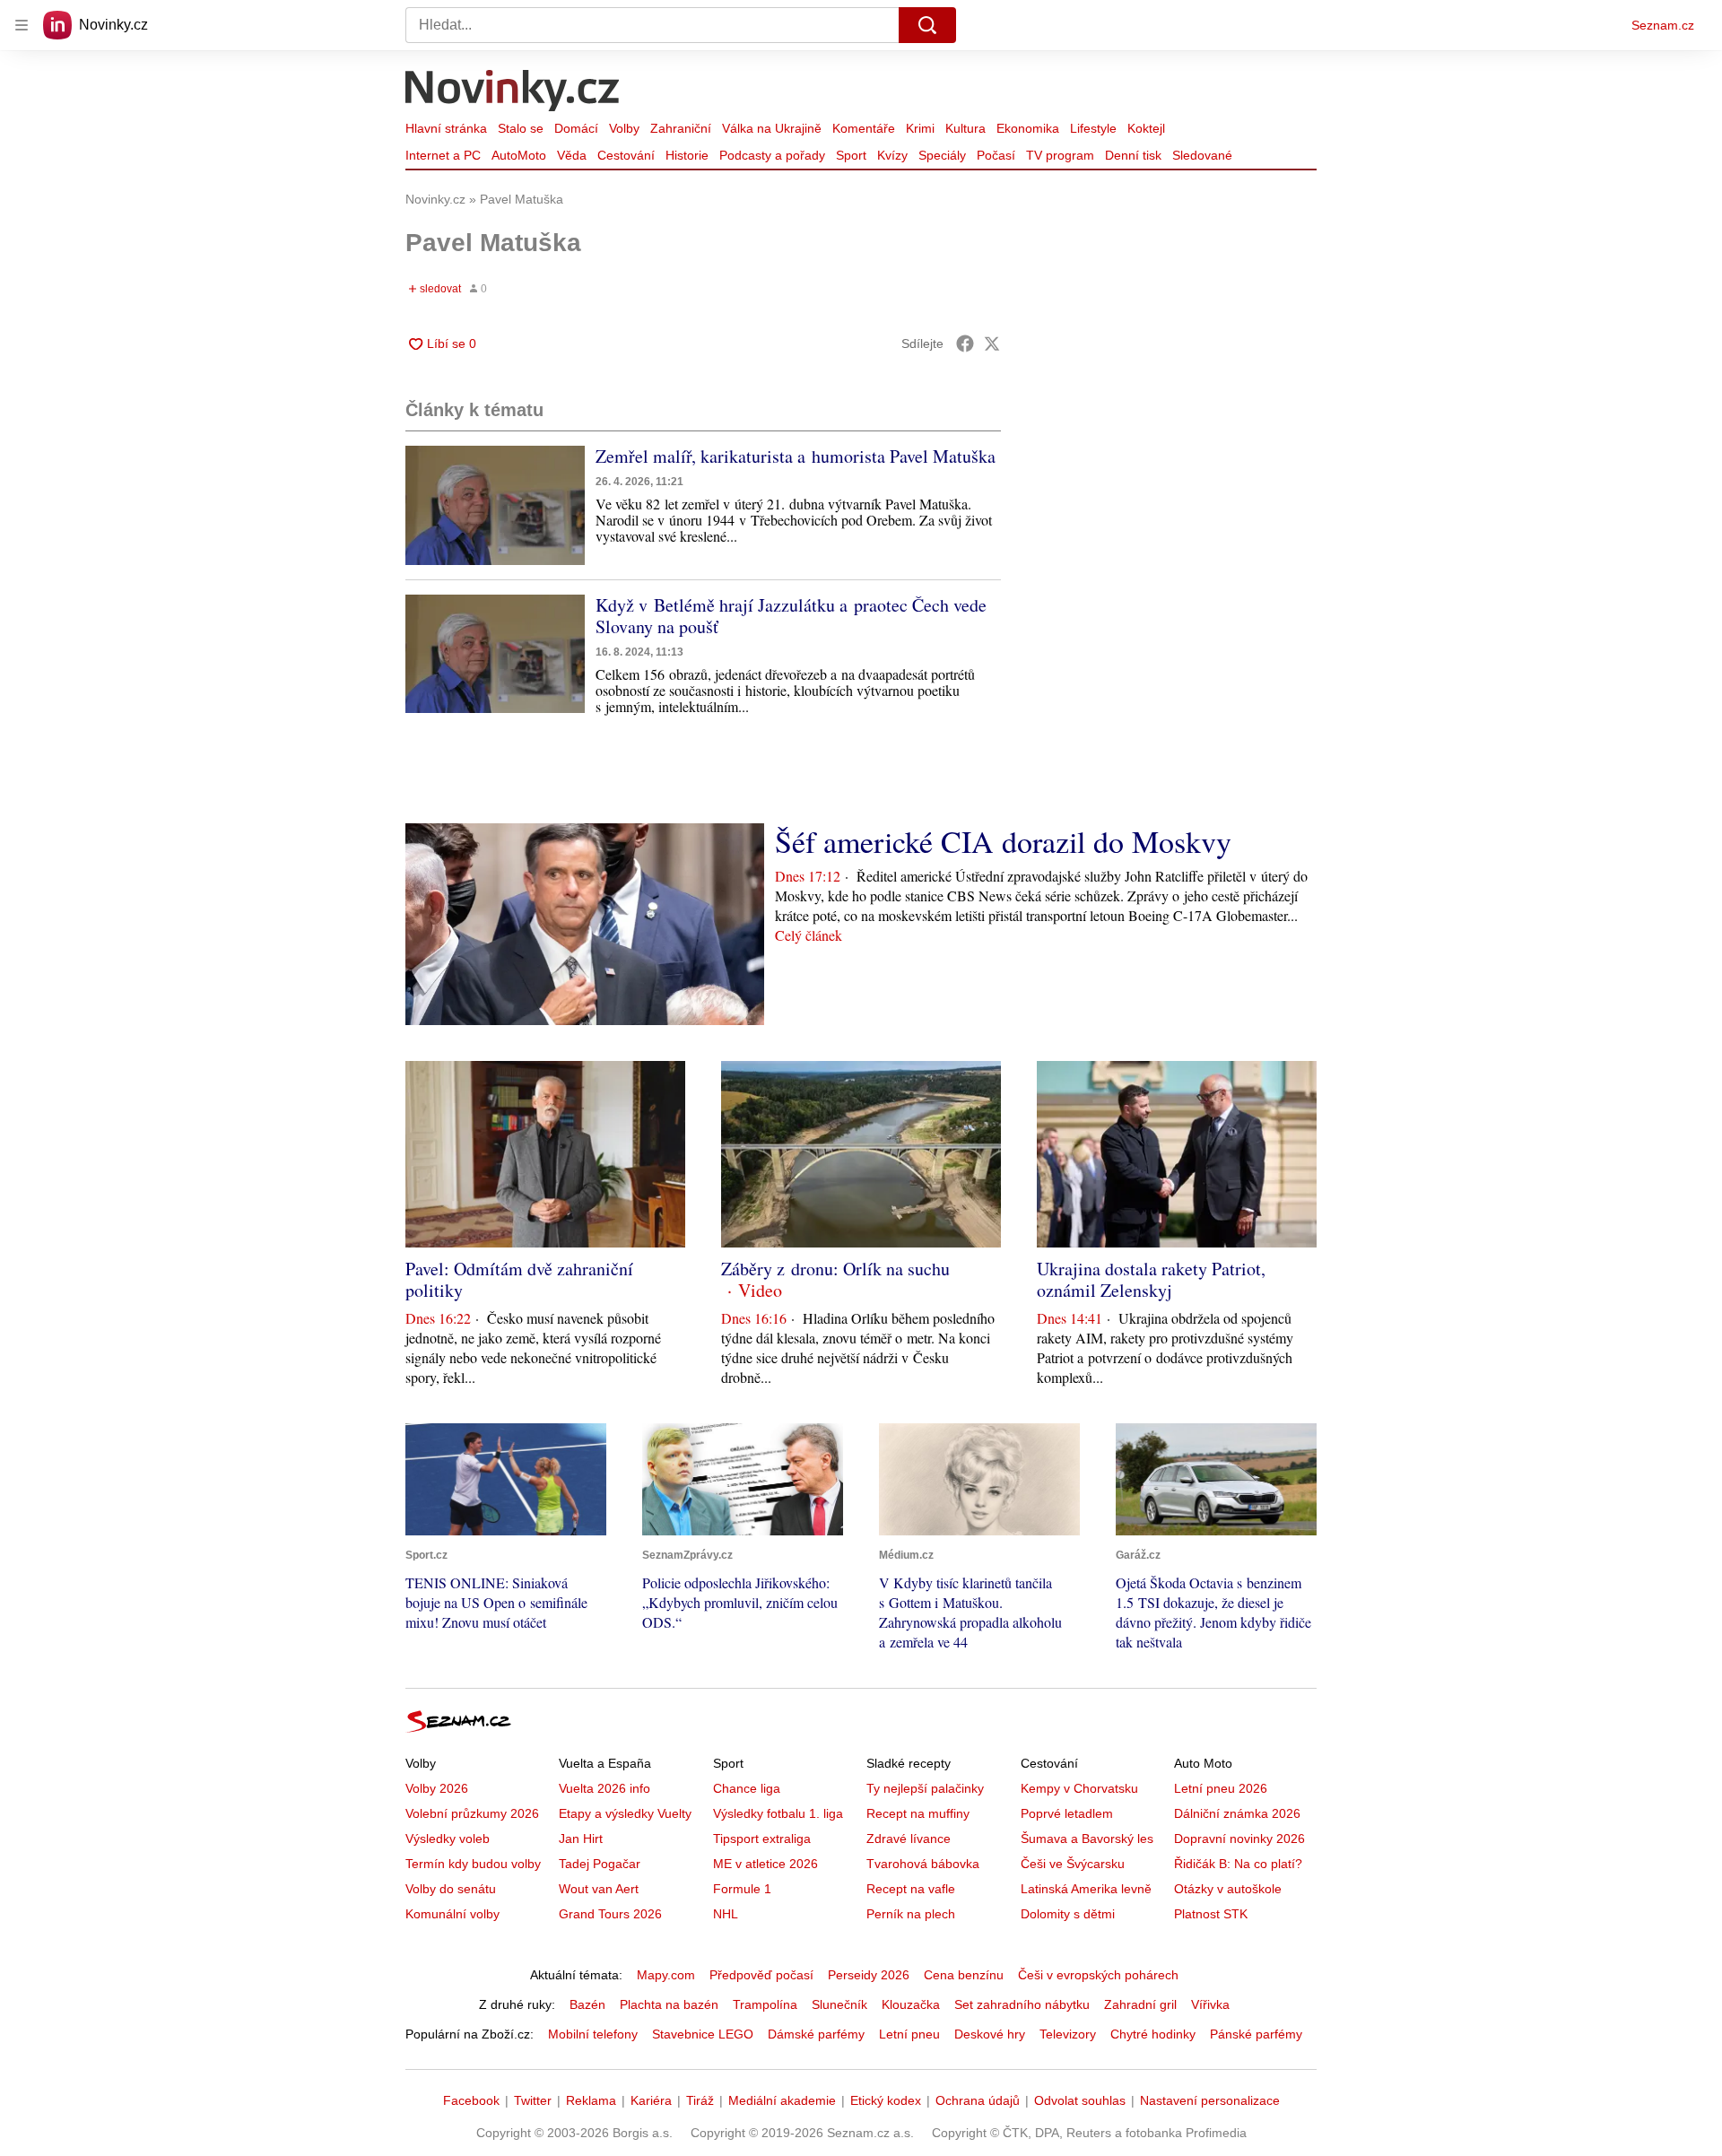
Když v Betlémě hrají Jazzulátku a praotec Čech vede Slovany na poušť (791, 616)
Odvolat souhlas (1080, 2100)
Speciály (942, 155)
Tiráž (700, 2100)
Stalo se (521, 128)
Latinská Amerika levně (1086, 1889)
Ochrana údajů (978, 2100)
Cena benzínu (964, 1975)
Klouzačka (911, 2004)
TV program (1060, 155)
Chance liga (747, 1788)
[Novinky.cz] (513, 92)
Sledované (1202, 155)
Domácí (576, 128)
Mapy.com (666, 1975)
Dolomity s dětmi (1068, 1914)
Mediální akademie (782, 2100)
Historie (687, 155)
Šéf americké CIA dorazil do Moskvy (1003, 841)
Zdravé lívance (909, 1839)
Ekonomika (1028, 128)
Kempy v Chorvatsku (1079, 1788)
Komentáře (864, 128)
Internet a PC (443, 155)
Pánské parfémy (1256, 2034)
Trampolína (765, 2004)
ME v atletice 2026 (765, 1864)
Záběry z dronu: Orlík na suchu (835, 1269)
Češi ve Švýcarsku (1073, 1864)
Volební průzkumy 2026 (472, 1813)
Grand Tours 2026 (610, 1914)
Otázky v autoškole (1228, 1889)
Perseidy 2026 (869, 1975)
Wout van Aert (599, 1889)
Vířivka (1210, 2004)
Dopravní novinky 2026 (1239, 1839)
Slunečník (839, 2004)
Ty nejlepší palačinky (925, 1788)
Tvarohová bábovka (923, 1864)
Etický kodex (886, 2100)
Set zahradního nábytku (1022, 2004)
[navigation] (22, 25)
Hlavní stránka (446, 128)
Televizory (1068, 2034)
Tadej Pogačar (600, 1864)
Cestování (626, 155)
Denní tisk (1133, 155)
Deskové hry (990, 2034)
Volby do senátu (451, 1889)
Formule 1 (742, 1889)
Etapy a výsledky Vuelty (625, 1813)
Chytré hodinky (1153, 2034)
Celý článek (809, 935)
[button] (495, 505)
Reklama (591, 2100)
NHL (726, 1914)
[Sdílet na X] (992, 343)
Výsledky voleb (448, 1839)
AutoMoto (519, 155)
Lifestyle (1093, 128)
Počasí (996, 155)
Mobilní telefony (593, 2034)
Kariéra (651, 2100)
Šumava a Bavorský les (1087, 1839)
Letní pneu (909, 2034)
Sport (851, 155)
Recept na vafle (911, 1889)
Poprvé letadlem (1067, 1813)
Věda (572, 155)
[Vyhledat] (927, 25)
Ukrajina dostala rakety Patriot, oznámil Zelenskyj (1151, 1279)
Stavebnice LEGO (703, 2034)
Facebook (471, 2100)
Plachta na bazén (669, 2004)
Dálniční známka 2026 (1237, 1813)
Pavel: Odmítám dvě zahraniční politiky (519, 1279)
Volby (624, 128)
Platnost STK (1211, 1914)
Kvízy (892, 155)
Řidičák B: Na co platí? (1238, 1864)
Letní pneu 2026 (1221, 1788)
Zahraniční (681, 128)
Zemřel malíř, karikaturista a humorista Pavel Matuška (796, 456)
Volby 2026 (437, 1788)
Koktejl (1146, 128)
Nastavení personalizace (1210, 2100)
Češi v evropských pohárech (1098, 1975)
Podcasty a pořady (772, 155)
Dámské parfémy (816, 2034)
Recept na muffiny (918, 1813)
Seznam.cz (1663, 25)
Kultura (965, 128)
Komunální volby (452, 1914)
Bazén (587, 2004)
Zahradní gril (1140, 2004)
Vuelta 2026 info (604, 1788)
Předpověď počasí (761, 1975)
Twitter (533, 2100)
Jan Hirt (581, 1839)
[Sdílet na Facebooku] (965, 343)
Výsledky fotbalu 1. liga (778, 1813)
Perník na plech (911, 1914)
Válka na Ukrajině (772, 128)
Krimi (920, 128)
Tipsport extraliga (762, 1839)
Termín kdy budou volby (473, 1864)
